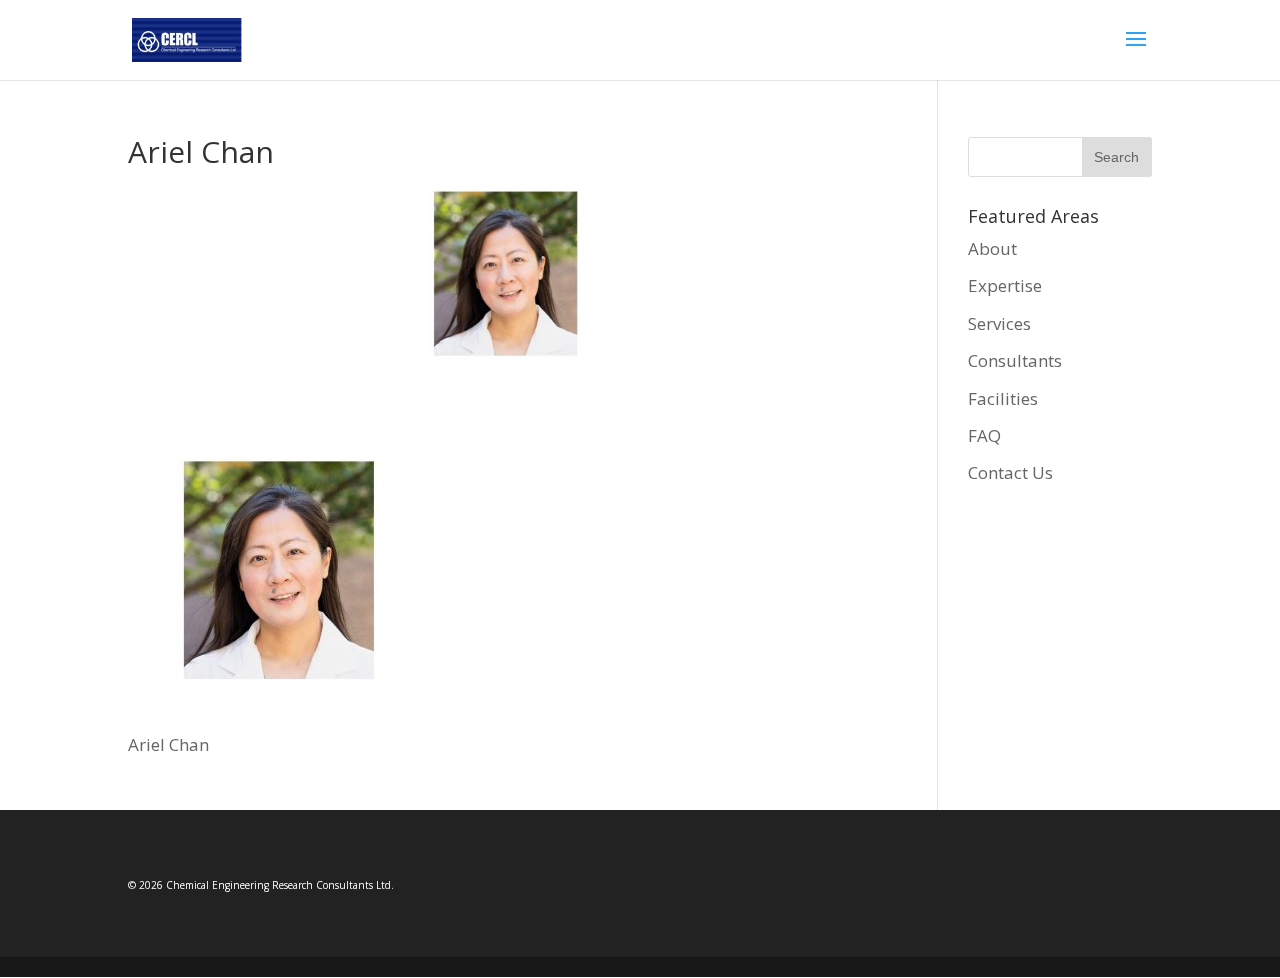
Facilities (1003, 398)
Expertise (1005, 285)
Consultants (1015, 360)
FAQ (984, 435)
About (992, 248)
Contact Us (1010, 472)
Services (999, 323)
